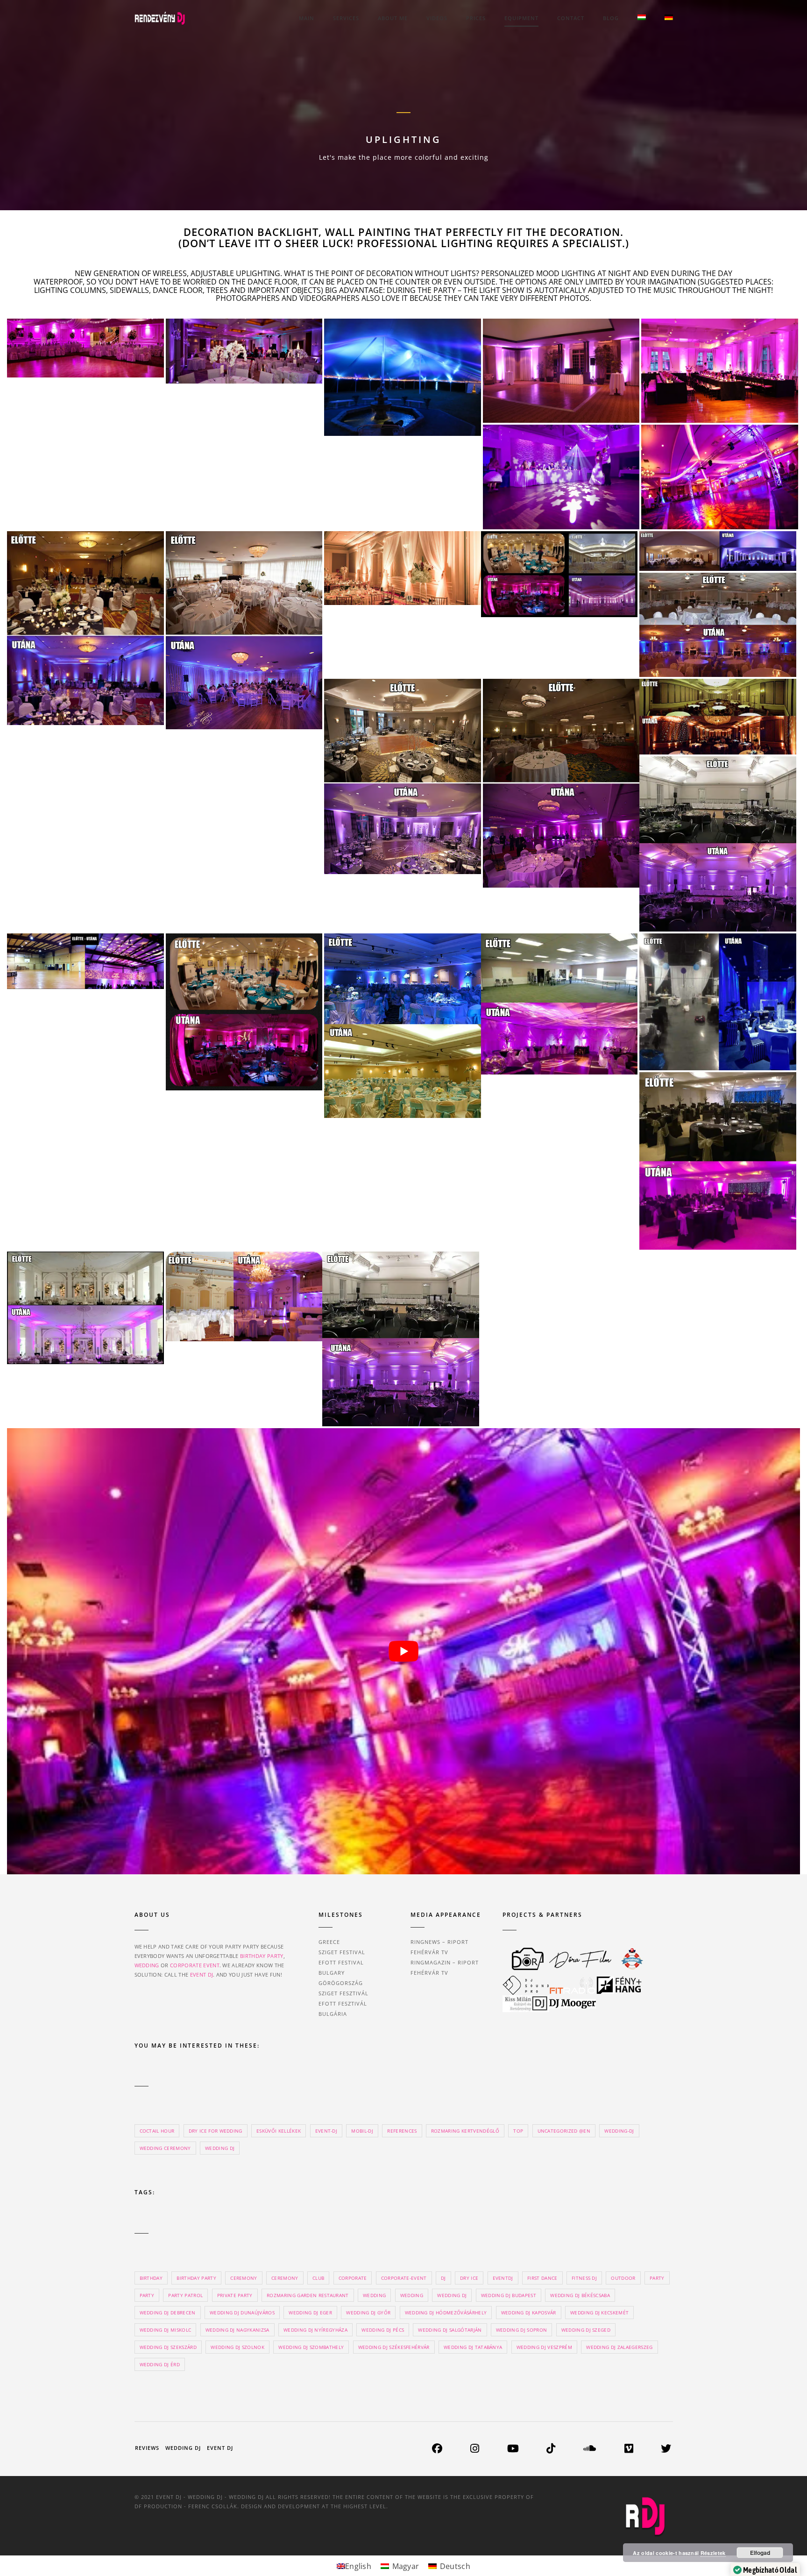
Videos (437, 18)
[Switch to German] (669, 18)
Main (307, 18)
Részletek (713, 2553)
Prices (476, 18)
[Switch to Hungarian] (642, 18)
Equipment (521, 18)
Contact (571, 18)
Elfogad (760, 2553)
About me (393, 18)
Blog (611, 18)
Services (346, 18)
